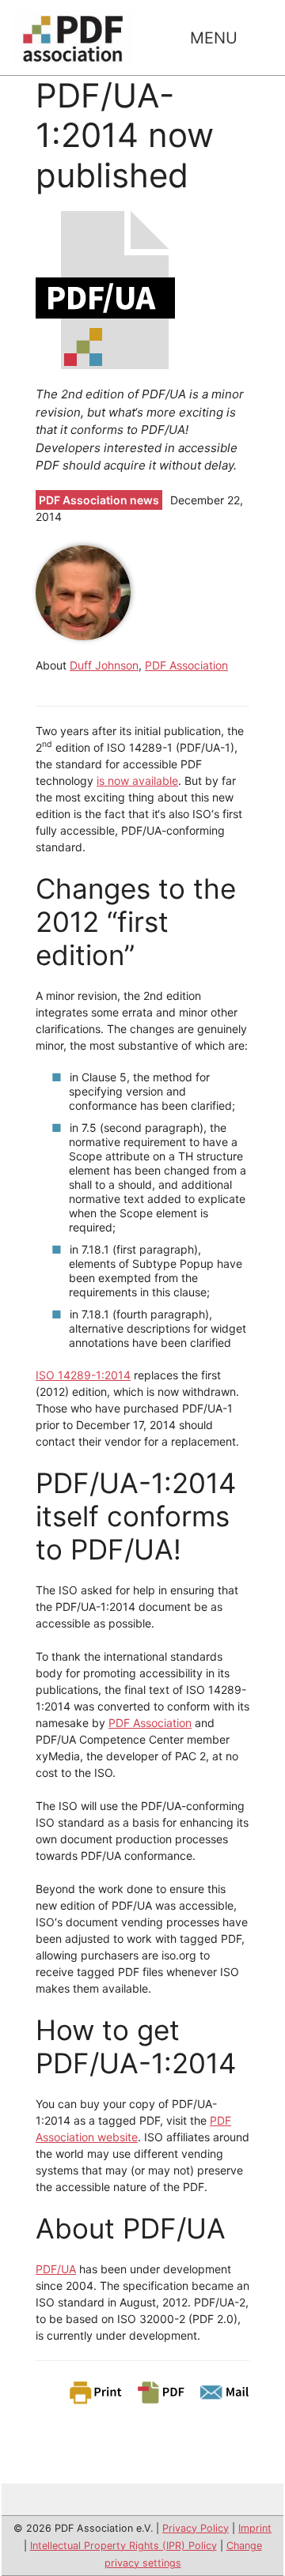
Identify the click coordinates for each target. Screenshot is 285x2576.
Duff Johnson (104, 665)
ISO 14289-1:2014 (83, 1375)
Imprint (255, 2528)
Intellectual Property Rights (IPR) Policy (123, 2546)
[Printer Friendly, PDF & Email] (158, 2391)
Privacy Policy (196, 2528)
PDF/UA (56, 2269)
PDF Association (186, 665)
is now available (137, 781)
